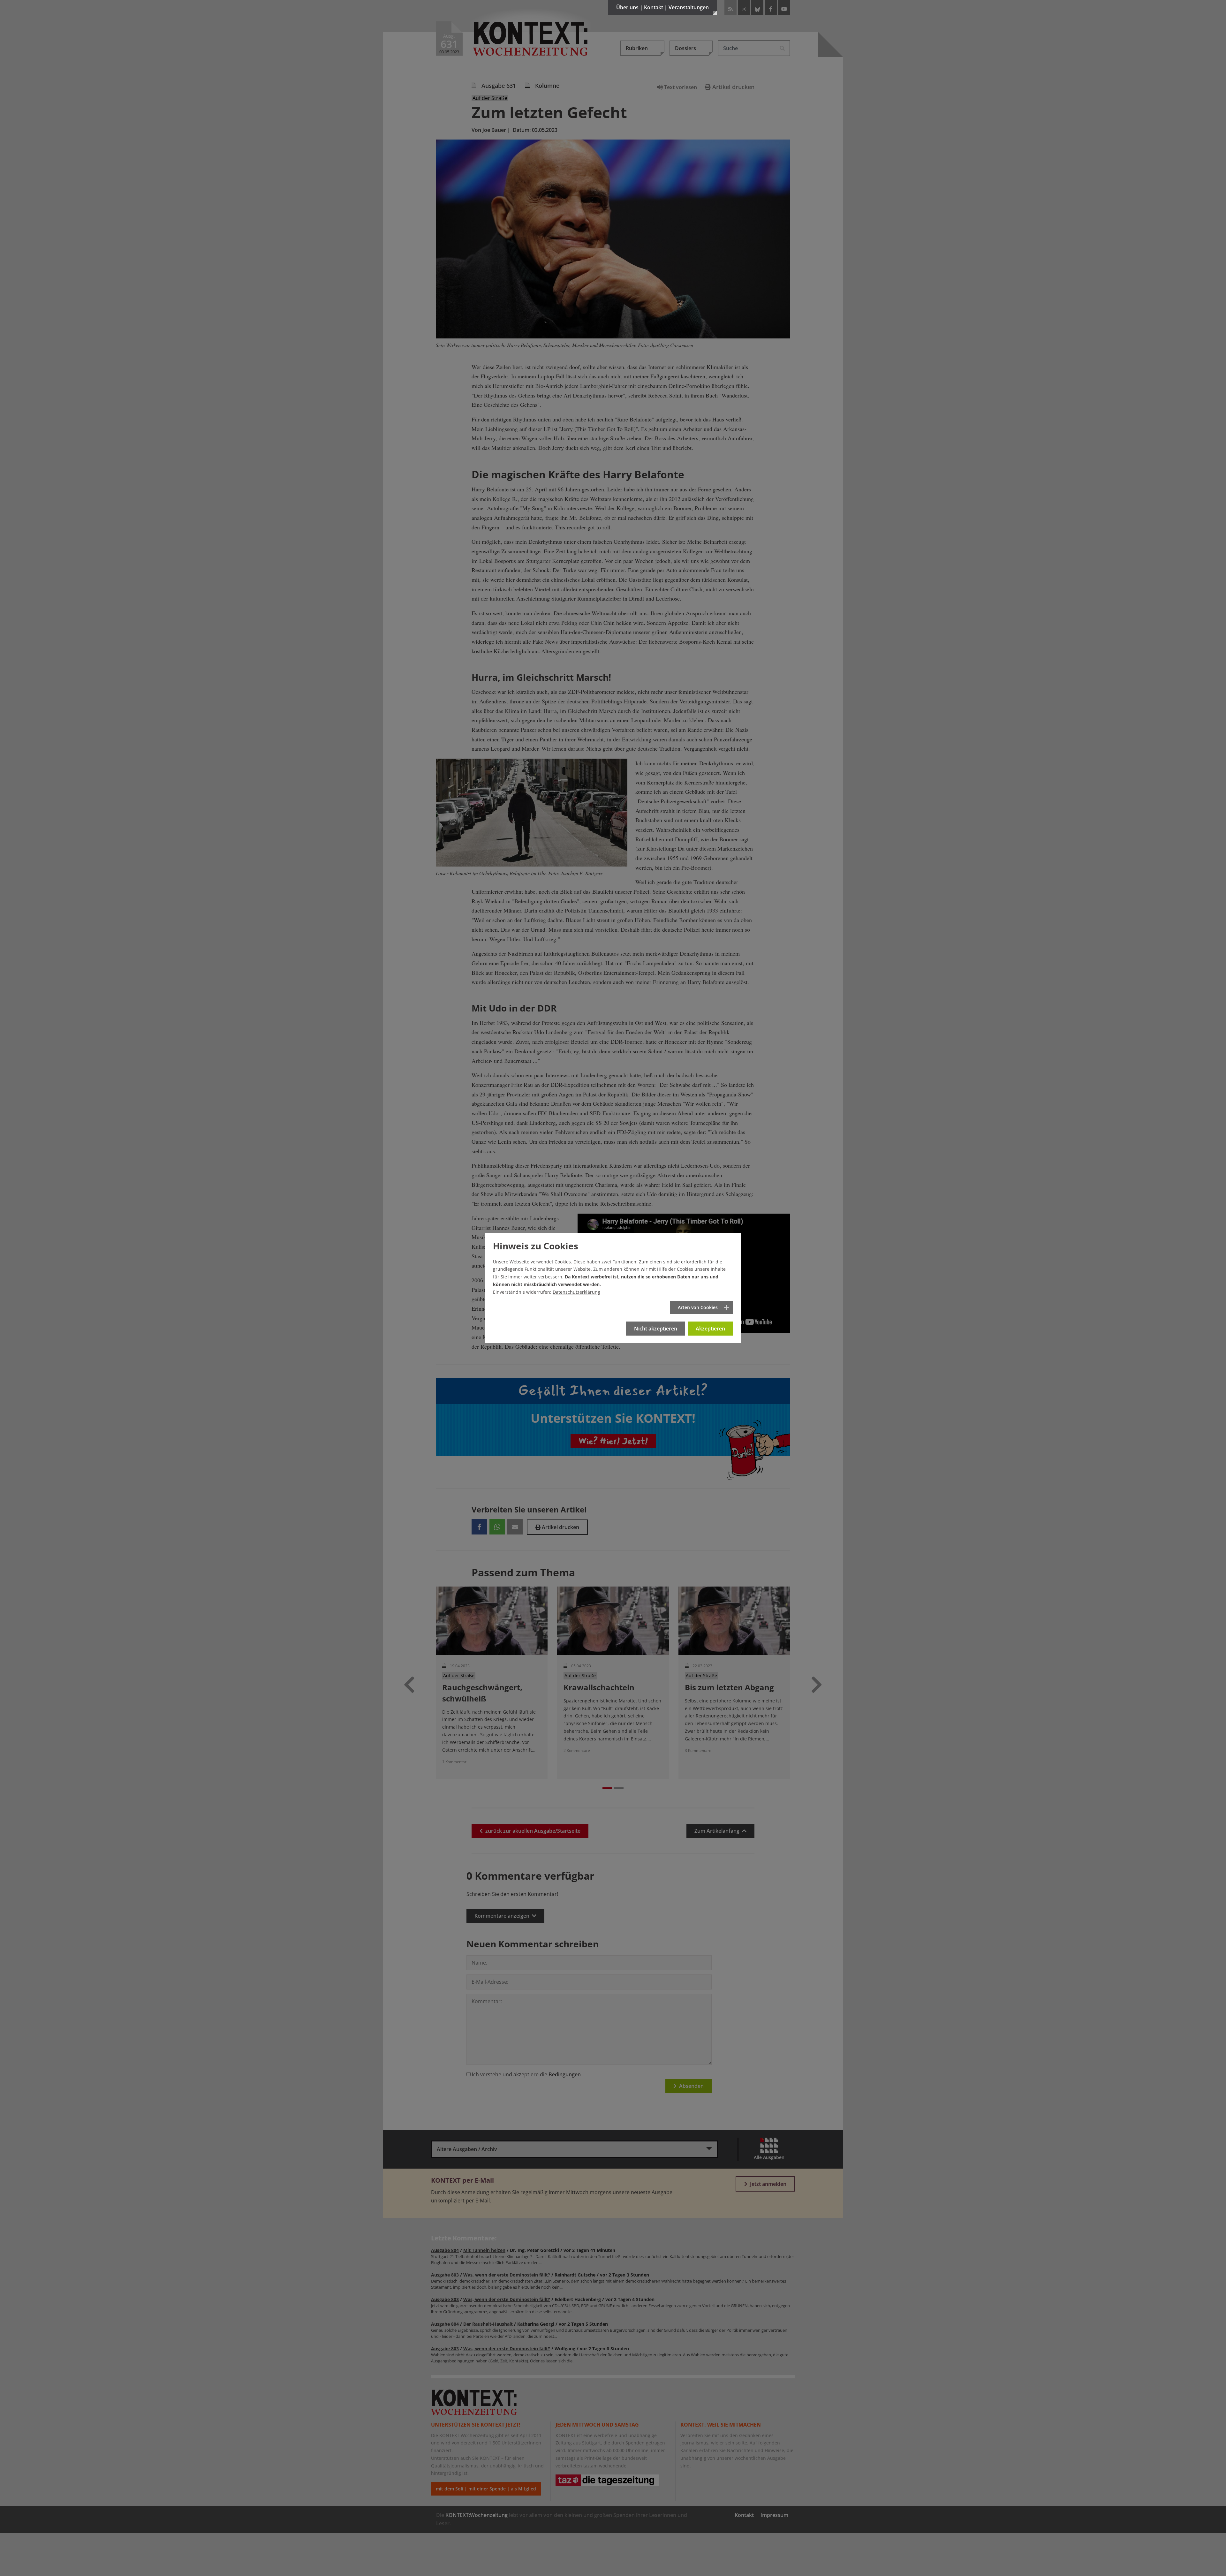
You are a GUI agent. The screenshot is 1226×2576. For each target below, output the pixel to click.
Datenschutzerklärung (576, 1292)
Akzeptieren (710, 1329)
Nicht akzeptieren (656, 1329)
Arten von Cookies (698, 1307)
